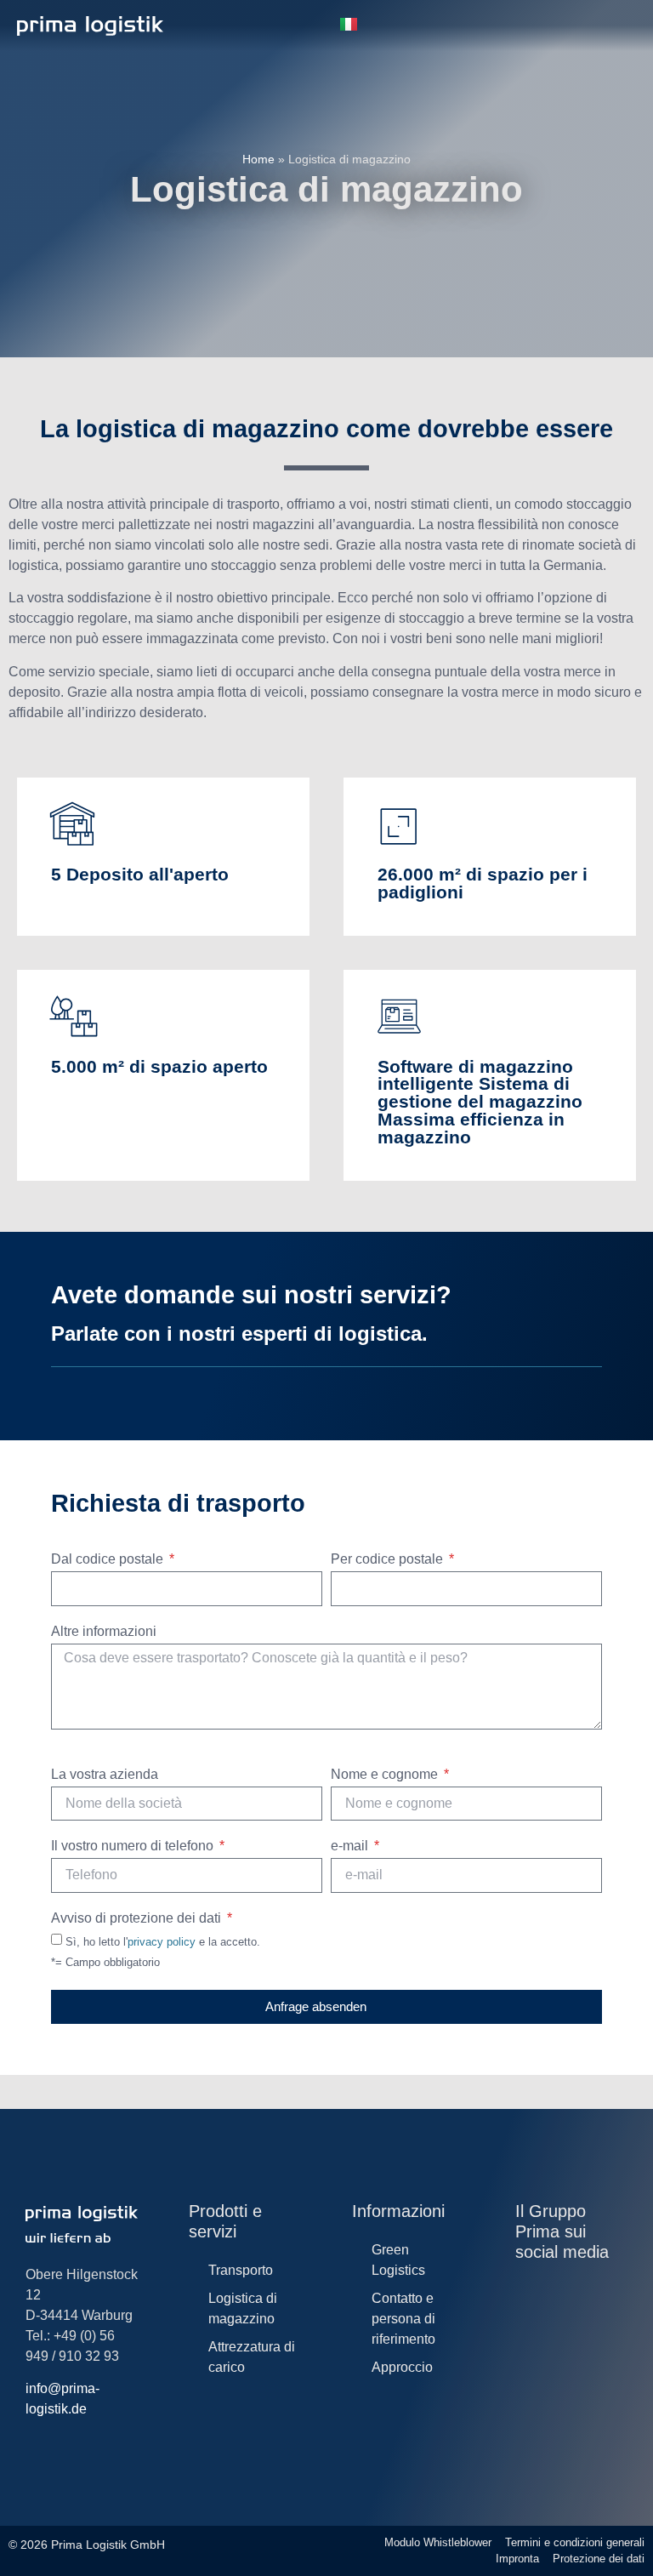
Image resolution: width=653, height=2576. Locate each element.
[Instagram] (524, 2290)
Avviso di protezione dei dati (138, 1918)
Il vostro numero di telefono (134, 1846)
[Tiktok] (559, 2308)
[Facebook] (524, 2308)
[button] (292, 26)
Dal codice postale (109, 1559)
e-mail (351, 1846)
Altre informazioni (104, 1632)
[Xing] (594, 2308)
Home (258, 159)
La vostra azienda (105, 1775)
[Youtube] (594, 2290)
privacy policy (162, 1942)
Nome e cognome (386, 1775)
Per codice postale (389, 1559)
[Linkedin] (559, 2290)
